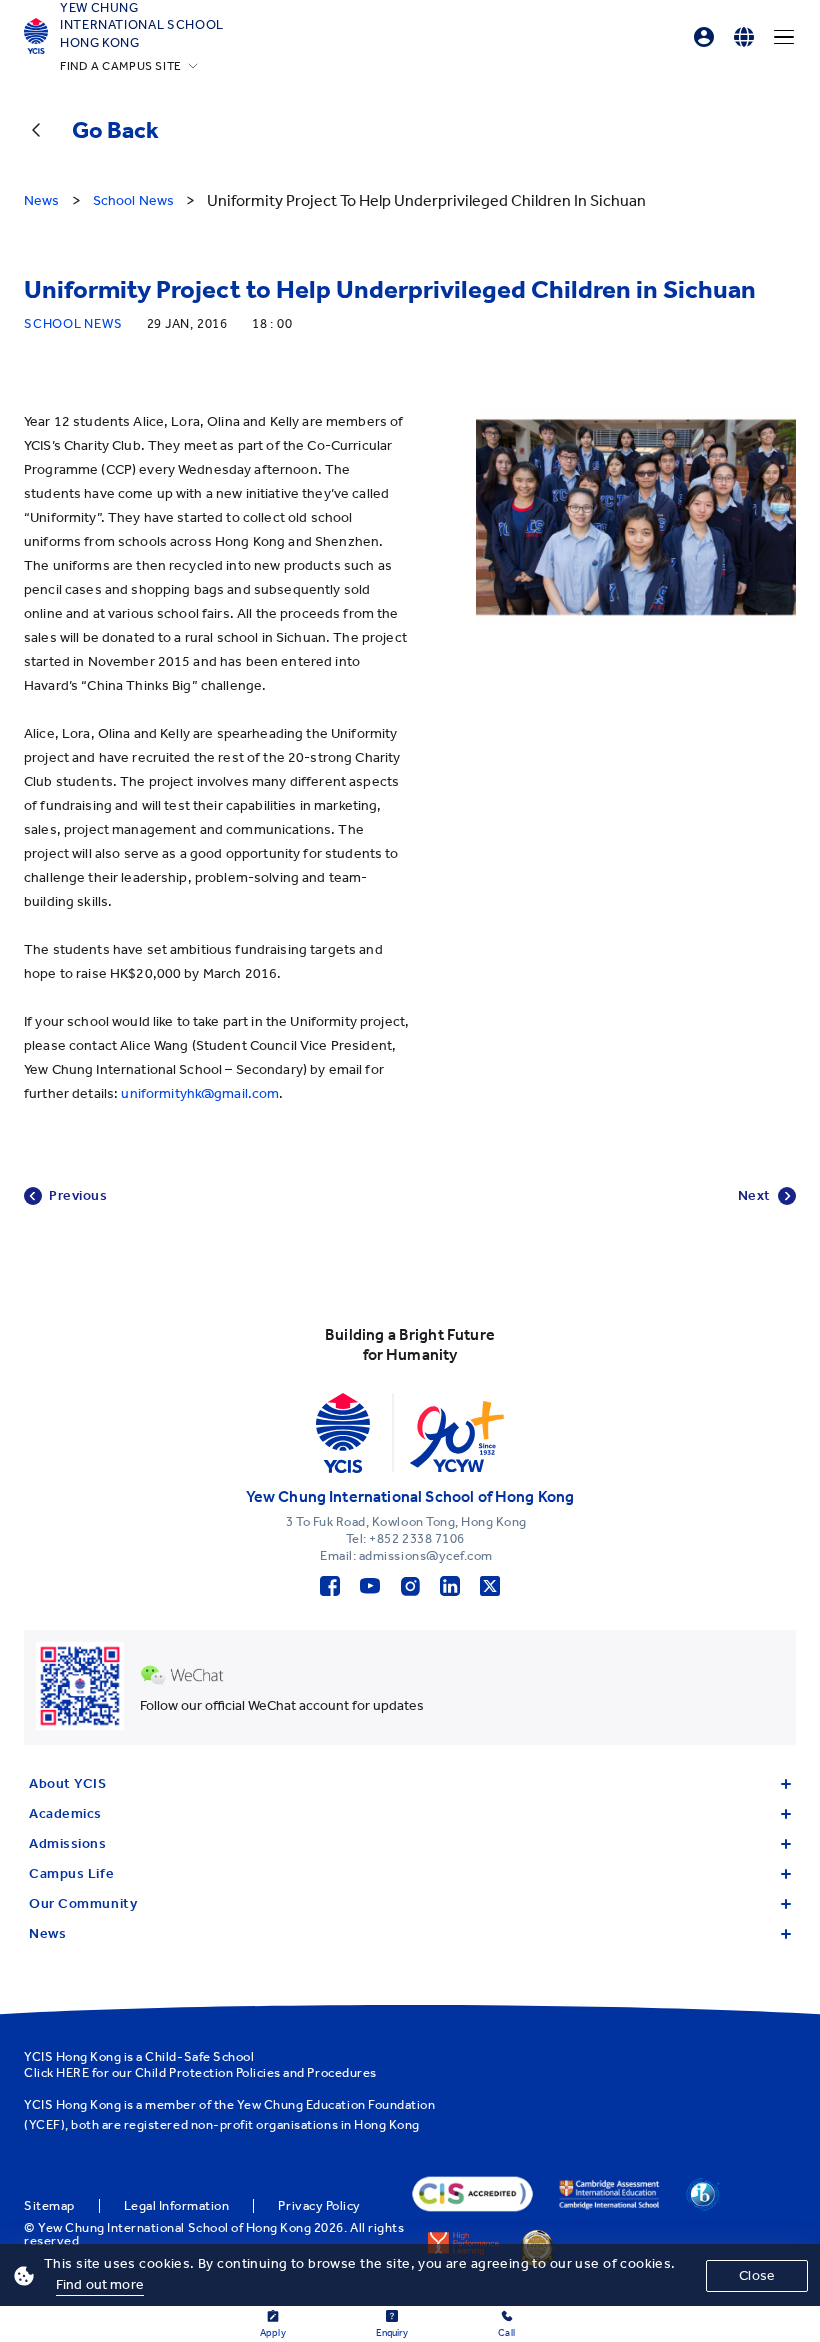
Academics (65, 1813)
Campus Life (71, 1873)
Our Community (83, 1903)
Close (757, 2275)
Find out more (100, 2284)
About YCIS (68, 1783)
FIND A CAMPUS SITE (121, 66)
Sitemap (49, 2206)
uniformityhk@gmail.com (200, 1093)
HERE (72, 2072)
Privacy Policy (319, 2206)
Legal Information (177, 2206)
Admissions (68, 1843)
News (47, 1933)
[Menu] (784, 37)
